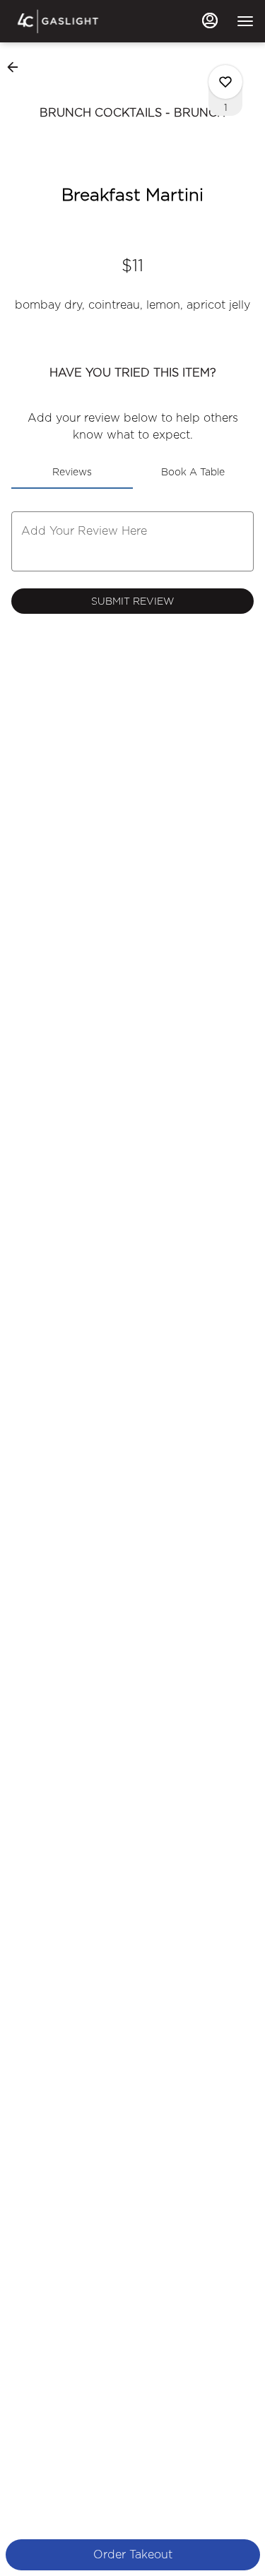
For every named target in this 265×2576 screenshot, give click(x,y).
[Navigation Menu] (245, 21)
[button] (17, 67)
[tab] (72, 472)
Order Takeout (133, 2554)
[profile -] (210, 20)
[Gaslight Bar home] (75, 21)
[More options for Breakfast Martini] (225, 82)
